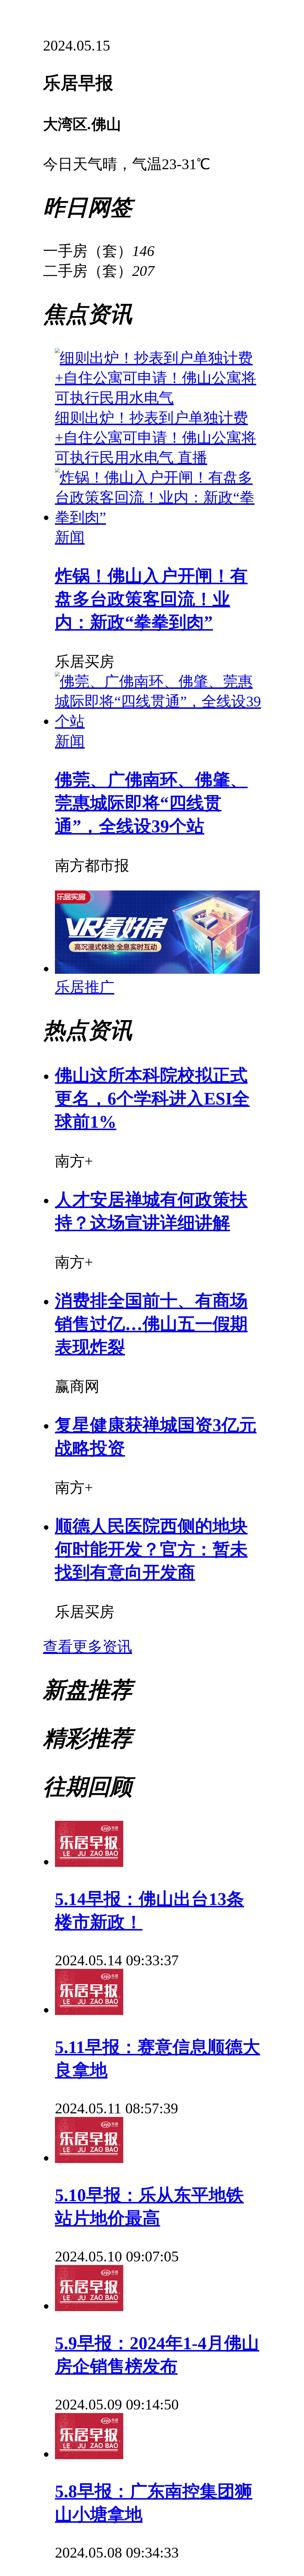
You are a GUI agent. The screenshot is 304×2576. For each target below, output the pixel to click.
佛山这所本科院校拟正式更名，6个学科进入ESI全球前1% (152, 1099)
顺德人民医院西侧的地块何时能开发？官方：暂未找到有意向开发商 (151, 1549)
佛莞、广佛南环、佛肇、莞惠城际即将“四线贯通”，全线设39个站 (151, 803)
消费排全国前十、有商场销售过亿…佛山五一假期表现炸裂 (151, 1324)
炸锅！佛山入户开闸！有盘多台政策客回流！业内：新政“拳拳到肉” (151, 599)
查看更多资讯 (88, 1647)
